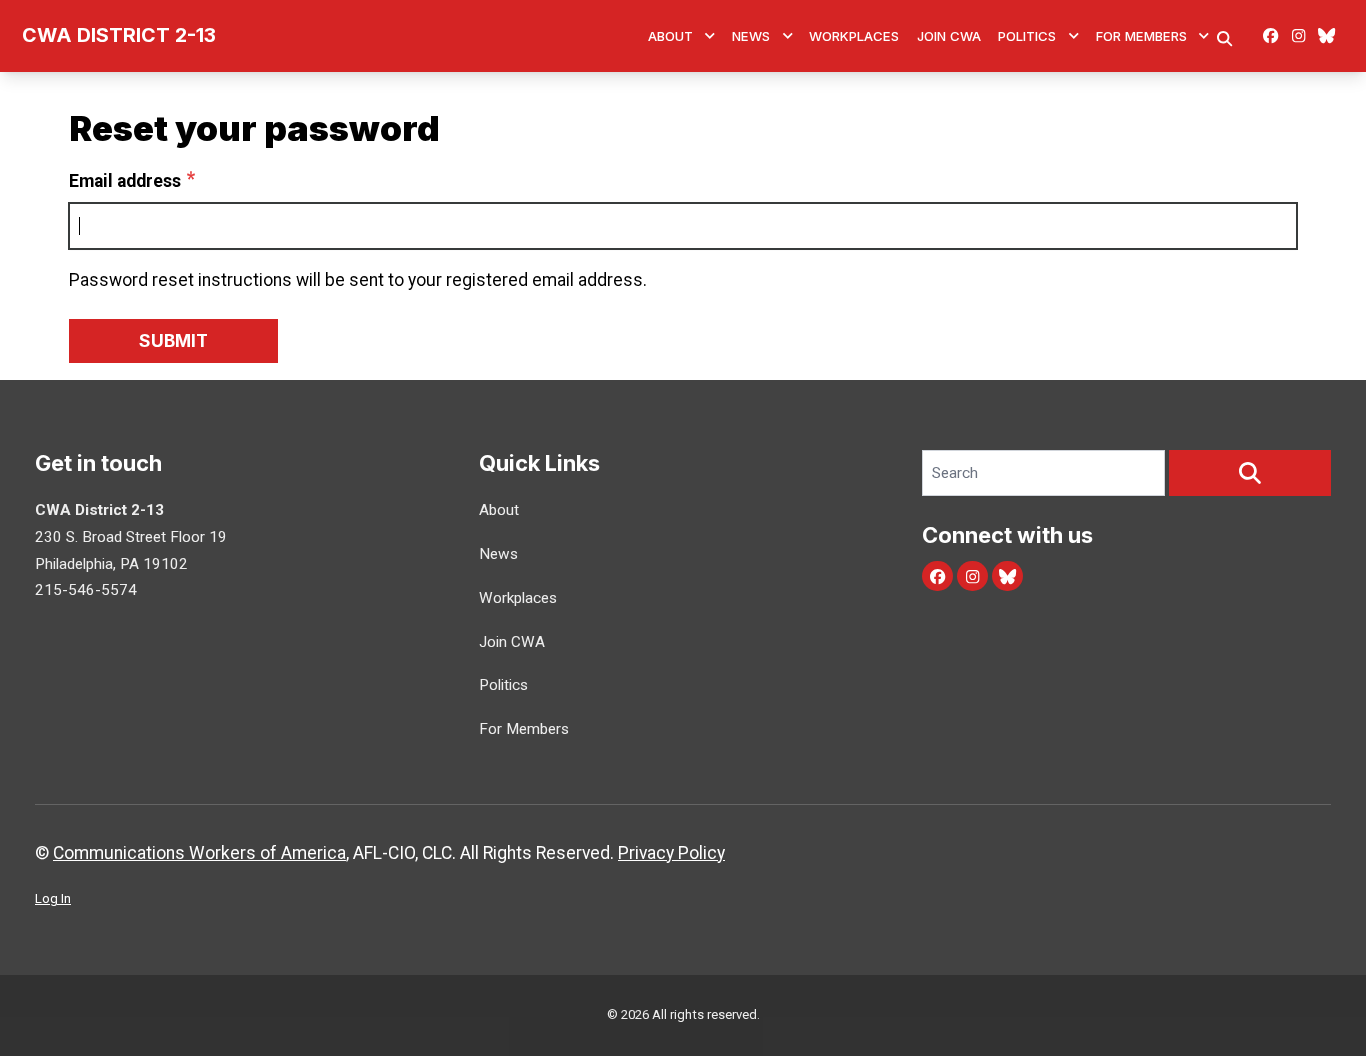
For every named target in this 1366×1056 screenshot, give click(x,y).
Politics (1027, 36)
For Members (1141, 36)
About (670, 36)
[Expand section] (710, 36)
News (751, 36)
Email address (125, 181)
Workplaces (854, 36)
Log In (53, 898)
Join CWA (949, 36)
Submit (173, 340)
